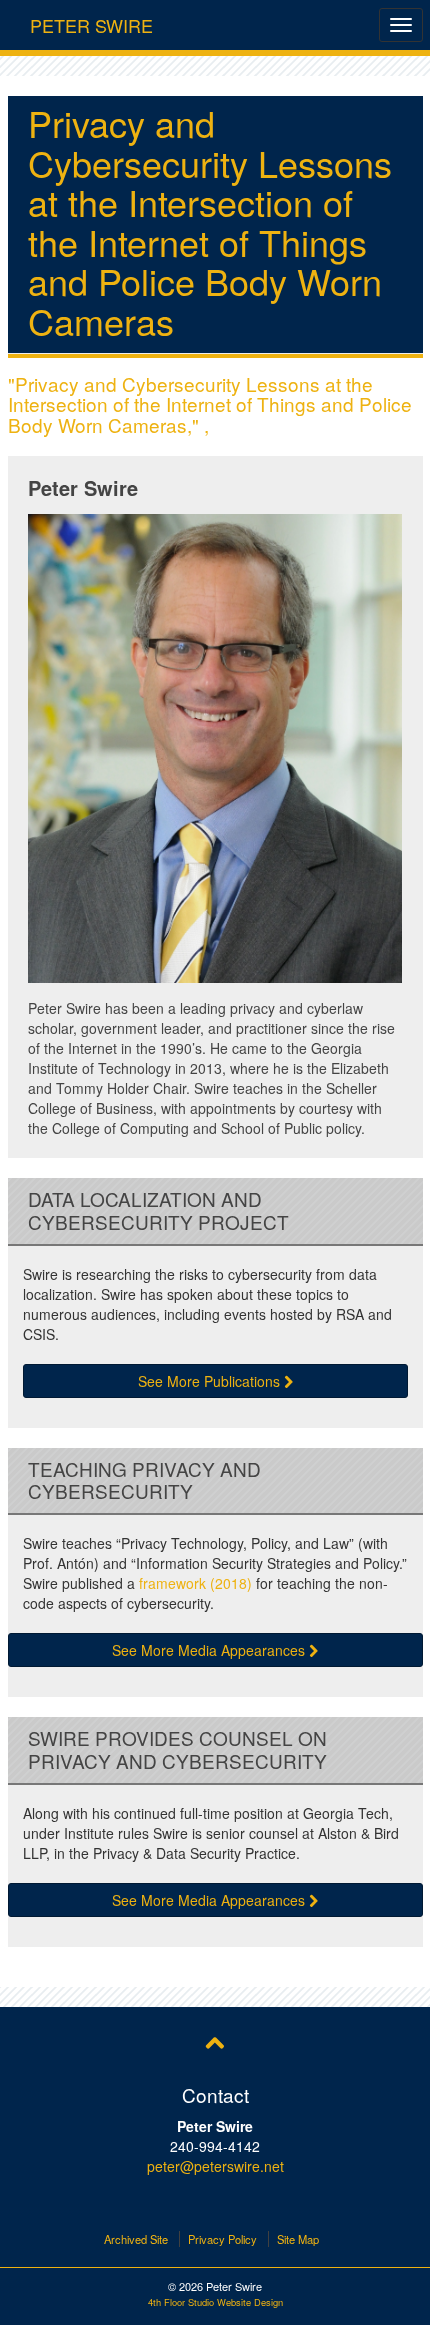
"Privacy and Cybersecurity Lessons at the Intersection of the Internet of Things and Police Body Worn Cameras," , (210, 404)
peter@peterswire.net (215, 2166)
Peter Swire (91, 21)
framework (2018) (195, 1583)
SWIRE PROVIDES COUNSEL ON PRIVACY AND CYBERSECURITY (177, 1750)
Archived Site (136, 2239)
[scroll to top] (215, 2041)
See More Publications (211, 1381)
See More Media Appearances (210, 1650)
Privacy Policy (222, 2239)
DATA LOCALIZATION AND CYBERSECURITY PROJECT (158, 1211)
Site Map (298, 2239)
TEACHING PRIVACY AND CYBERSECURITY (144, 1481)
